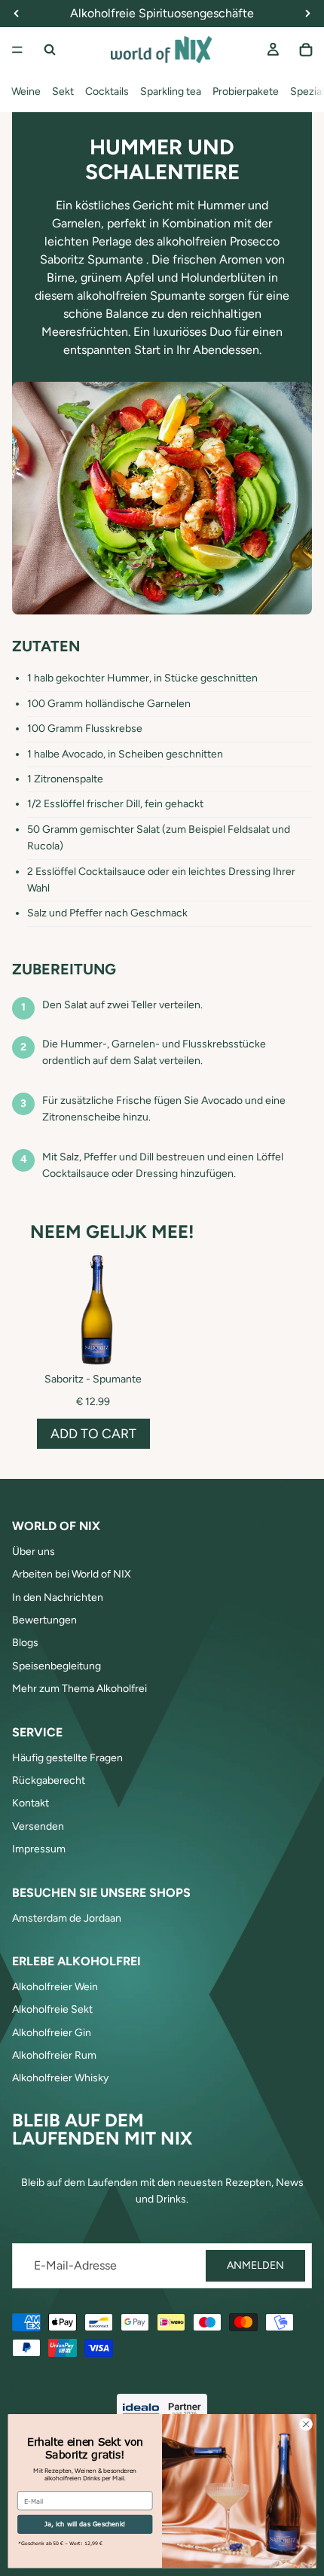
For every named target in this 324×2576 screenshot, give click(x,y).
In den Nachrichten (58, 1597)
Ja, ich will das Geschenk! (85, 2524)
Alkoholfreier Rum (54, 2055)
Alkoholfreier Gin (52, 2033)
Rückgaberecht (49, 1780)
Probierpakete (246, 91)
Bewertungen (44, 1620)
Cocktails (107, 91)
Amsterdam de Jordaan (67, 1918)
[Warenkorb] (306, 50)
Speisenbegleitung (57, 1666)
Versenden (38, 1826)
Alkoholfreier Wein (55, 1987)
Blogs (25, 1643)
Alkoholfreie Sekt (52, 2009)
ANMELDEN (255, 2265)
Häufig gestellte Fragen (67, 1758)
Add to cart (93, 1433)
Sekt (63, 91)
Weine (26, 91)
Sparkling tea (171, 91)
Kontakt (31, 1803)
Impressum (39, 1849)
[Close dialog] (306, 2424)
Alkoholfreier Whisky (60, 2078)
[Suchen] (50, 50)
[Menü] (17, 50)
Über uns (34, 1552)
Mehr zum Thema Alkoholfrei (79, 1689)
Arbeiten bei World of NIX (72, 1574)
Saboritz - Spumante (93, 1379)
